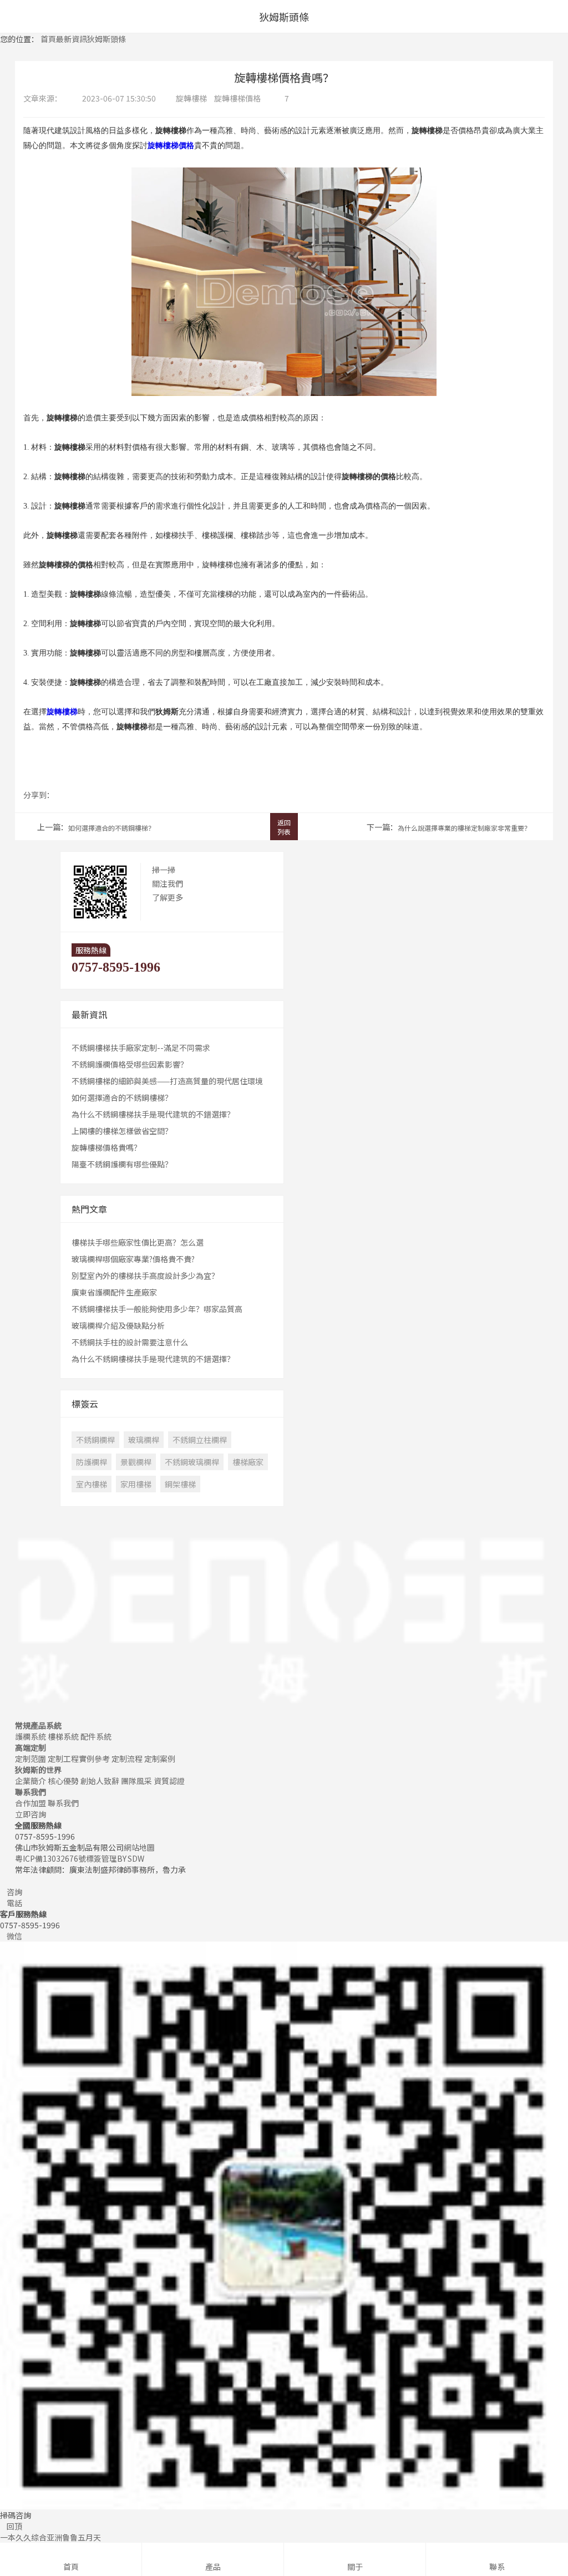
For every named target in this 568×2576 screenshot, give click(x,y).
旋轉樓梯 (191, 98)
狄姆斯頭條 (106, 39)
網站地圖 (139, 1847)
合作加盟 (31, 1803)
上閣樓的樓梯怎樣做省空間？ (122, 1131)
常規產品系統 (38, 1725)
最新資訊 (72, 39)
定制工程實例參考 (79, 1759)
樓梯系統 (63, 1736)
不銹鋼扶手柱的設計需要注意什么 (130, 1342)
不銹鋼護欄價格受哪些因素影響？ (130, 1064)
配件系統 (96, 1736)
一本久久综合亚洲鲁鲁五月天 (50, 2537)
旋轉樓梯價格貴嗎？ (106, 1147)
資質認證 (169, 1781)
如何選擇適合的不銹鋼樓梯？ (111, 828)
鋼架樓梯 (180, 1484)
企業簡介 (31, 1781)
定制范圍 (31, 1759)
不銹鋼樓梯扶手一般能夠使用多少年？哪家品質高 (157, 1309)
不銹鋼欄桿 (95, 1440)
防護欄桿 (92, 1462)
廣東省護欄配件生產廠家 (114, 1292)
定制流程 (127, 1759)
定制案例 (160, 1759)
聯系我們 (31, 1792)
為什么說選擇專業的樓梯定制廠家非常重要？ (464, 828)
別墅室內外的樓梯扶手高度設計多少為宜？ (145, 1276)
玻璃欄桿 (144, 1440)
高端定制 (31, 1747)
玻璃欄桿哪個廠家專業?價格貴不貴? (133, 1259)
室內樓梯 (92, 1484)
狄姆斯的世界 (38, 1770)
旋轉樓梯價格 (237, 98)
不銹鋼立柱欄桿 (200, 1440)
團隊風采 (136, 1781)
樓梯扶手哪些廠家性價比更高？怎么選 (138, 1242)
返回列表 (284, 827)
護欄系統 (31, 1736)
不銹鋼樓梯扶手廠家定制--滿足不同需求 (141, 1048)
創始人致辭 (100, 1781)
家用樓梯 (136, 1484)
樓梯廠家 (248, 1462)
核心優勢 (63, 1781)
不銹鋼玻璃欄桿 (192, 1462)
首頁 (48, 39)
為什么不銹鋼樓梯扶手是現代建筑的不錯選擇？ (153, 1114)
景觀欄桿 (136, 1462)
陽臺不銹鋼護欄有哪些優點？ (122, 1164)
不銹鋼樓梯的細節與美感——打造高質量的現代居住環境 (167, 1081)
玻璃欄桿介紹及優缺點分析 (118, 1325)
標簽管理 (102, 1858)
